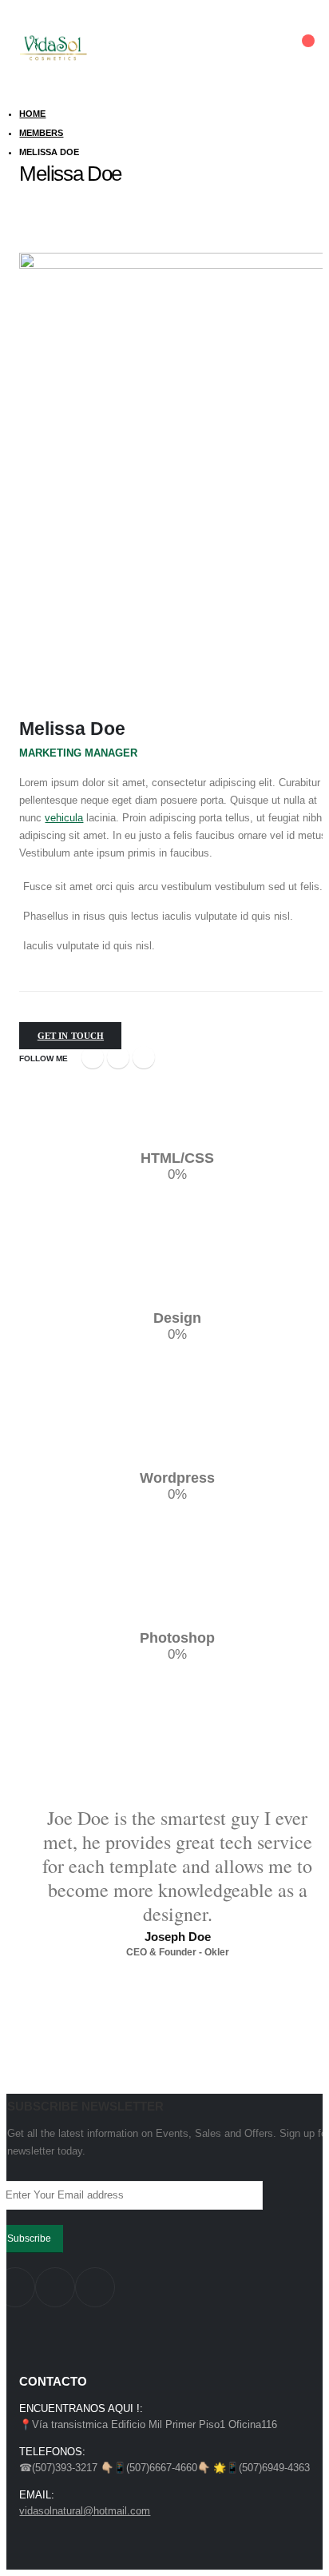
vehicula (64, 818)
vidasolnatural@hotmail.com (85, 2511)
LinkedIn (144, 1057)
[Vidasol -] (53, 48)
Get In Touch (71, 1036)
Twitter (118, 1057)
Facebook (93, 1057)
